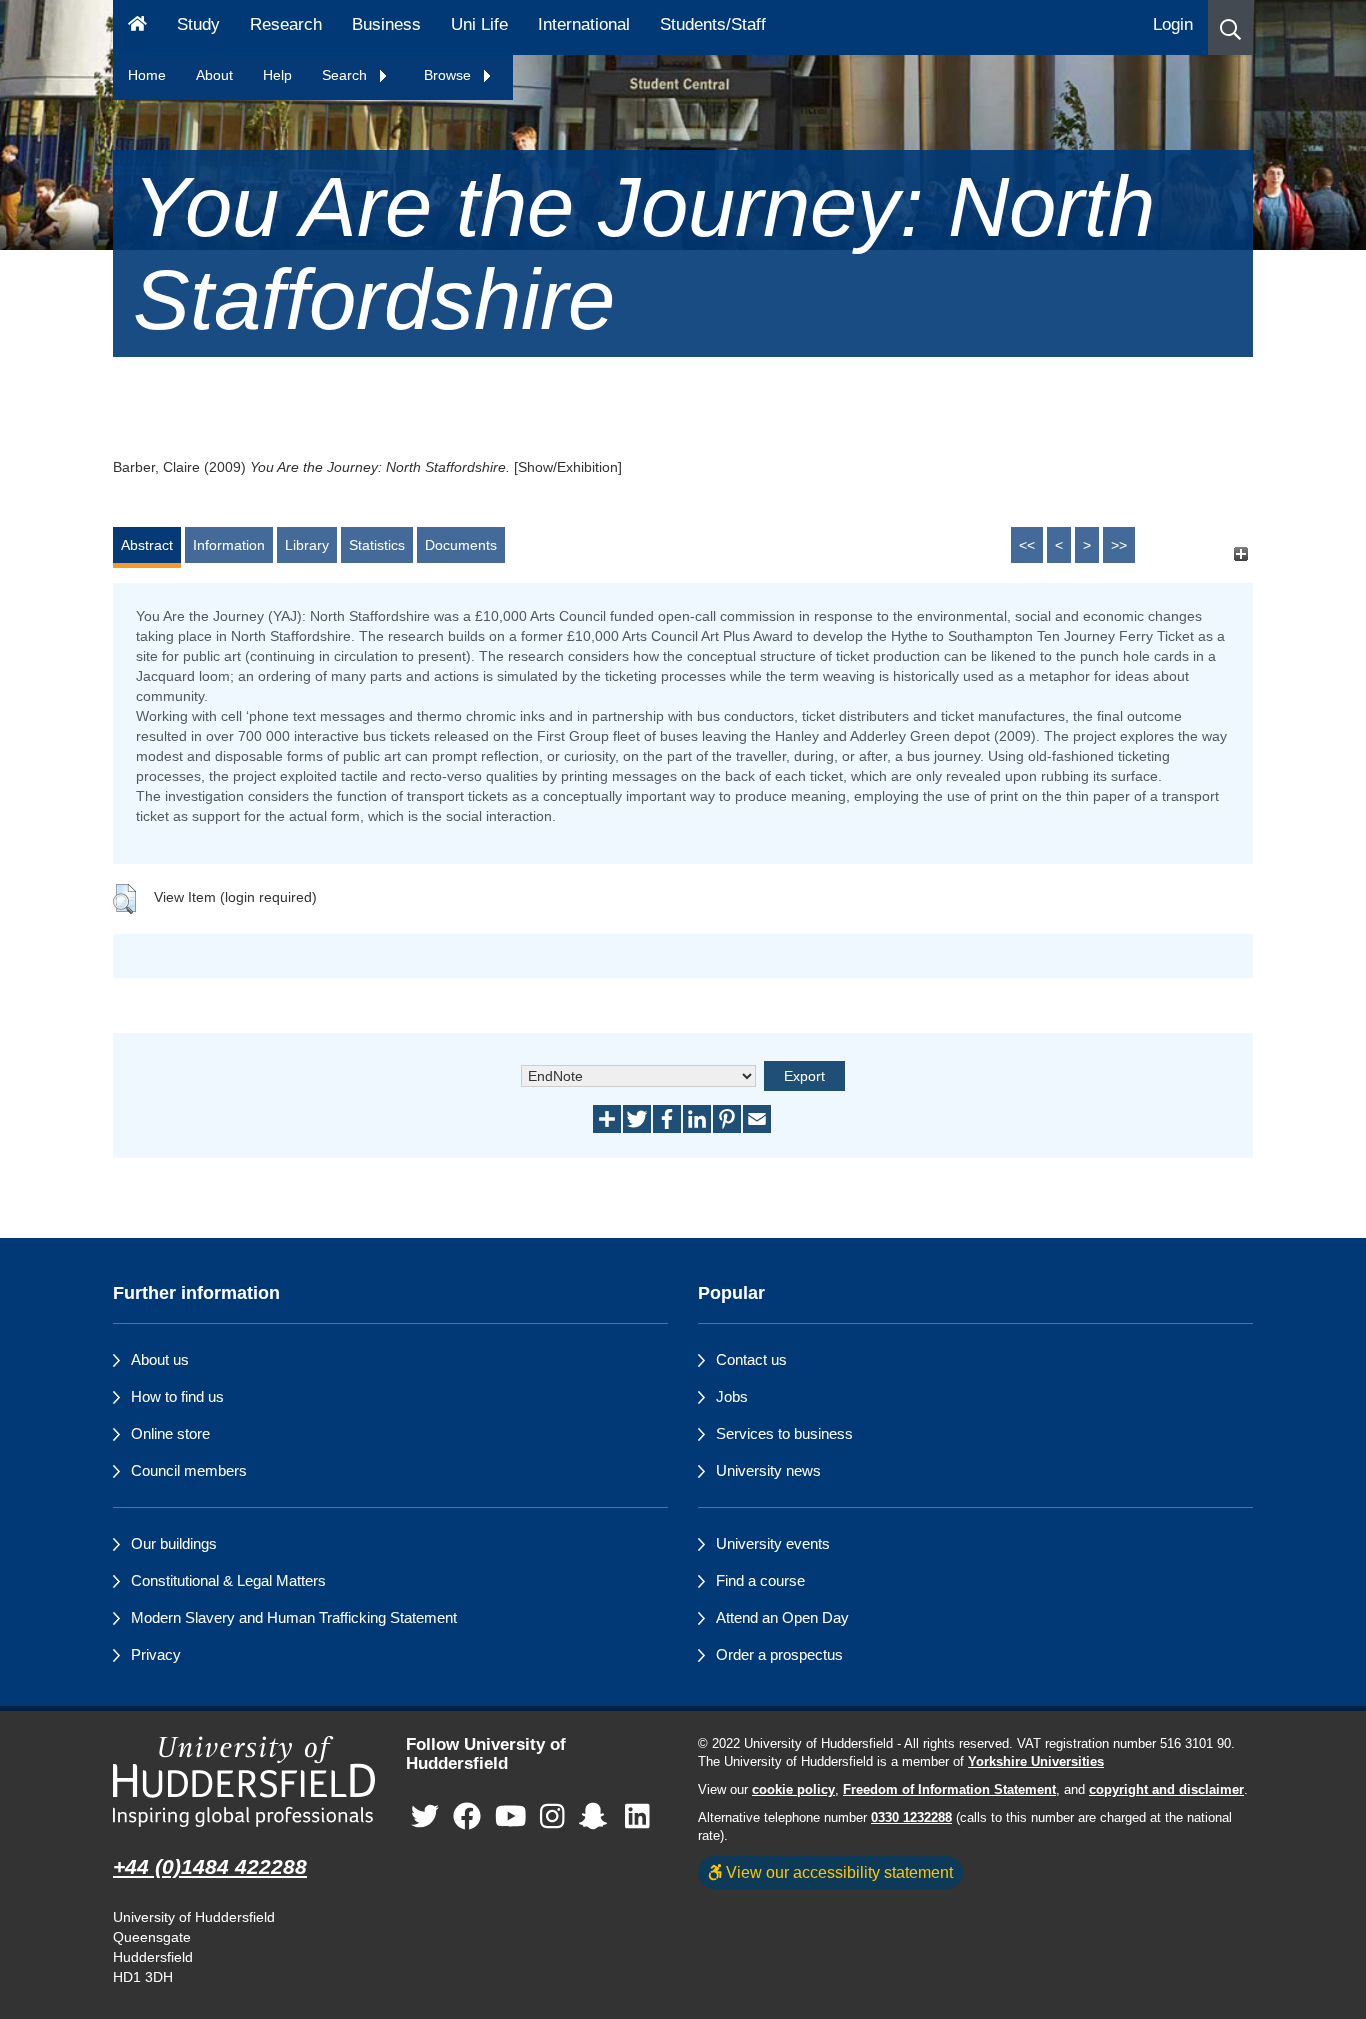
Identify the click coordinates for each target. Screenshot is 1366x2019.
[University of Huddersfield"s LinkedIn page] (637, 1817)
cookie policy (793, 1790)
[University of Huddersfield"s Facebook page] (467, 1817)
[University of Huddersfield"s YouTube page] (511, 1817)
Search (346, 75)
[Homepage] (137, 27)
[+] (1240, 554)
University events (773, 1543)
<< (1027, 545)
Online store (170, 1433)
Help (277, 75)
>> (1119, 545)
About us (160, 1359)
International (584, 24)
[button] (1230, 27)
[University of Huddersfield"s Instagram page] (552, 1817)
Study (198, 24)
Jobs (732, 1396)
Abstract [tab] (147, 545)
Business (386, 24)
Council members (189, 1470)
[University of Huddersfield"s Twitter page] (425, 1817)
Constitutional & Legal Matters (228, 1580)
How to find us (177, 1396)
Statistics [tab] (377, 545)
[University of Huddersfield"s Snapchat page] (597, 1817)
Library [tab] (307, 545)
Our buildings (174, 1543)
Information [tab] (229, 545)
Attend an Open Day (782, 1617)
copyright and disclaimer (1166, 1790)
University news (768, 1470)
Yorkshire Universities (1036, 1762)
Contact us (751, 1359)
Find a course (760, 1580)
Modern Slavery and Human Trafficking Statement (294, 1617)
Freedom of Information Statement (949, 1790)
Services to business (784, 1433)
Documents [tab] (461, 545)
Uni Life (479, 24)
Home (147, 75)
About (214, 75)
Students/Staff (713, 24)
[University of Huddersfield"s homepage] (244, 1781)
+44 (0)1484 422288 (210, 1866)
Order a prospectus (779, 1654)
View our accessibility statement (837, 1872)
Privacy (156, 1654)
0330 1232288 (911, 1818)
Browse (449, 75)
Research (286, 24)
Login (1173, 24)
